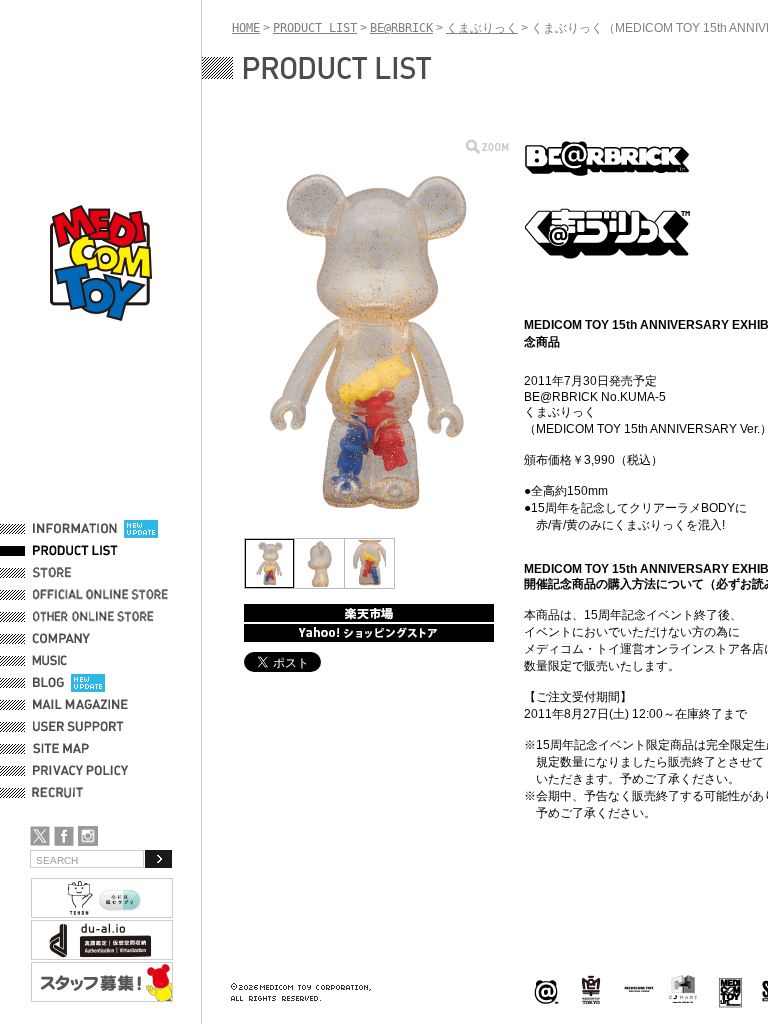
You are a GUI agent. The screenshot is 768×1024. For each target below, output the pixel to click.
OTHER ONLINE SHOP (95, 617)
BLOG (48, 683)
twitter (40, 836)
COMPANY (61, 639)
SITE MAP (61, 749)
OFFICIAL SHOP (77, 573)
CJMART (683, 989)
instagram (88, 836)
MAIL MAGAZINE (80, 705)
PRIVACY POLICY (80, 771)
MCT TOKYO (639, 989)
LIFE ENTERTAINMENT (730, 990)
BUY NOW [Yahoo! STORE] (369, 633)
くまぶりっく (482, 28)
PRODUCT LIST (75, 551)
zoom (487, 146)
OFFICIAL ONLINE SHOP (102, 595)
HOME (246, 28)
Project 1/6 (591, 990)
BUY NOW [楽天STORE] (369, 613)
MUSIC (53, 661)
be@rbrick (546, 990)
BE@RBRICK (401, 28)
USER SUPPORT (78, 727)
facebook (64, 836)
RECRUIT (61, 793)
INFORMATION (75, 529)
